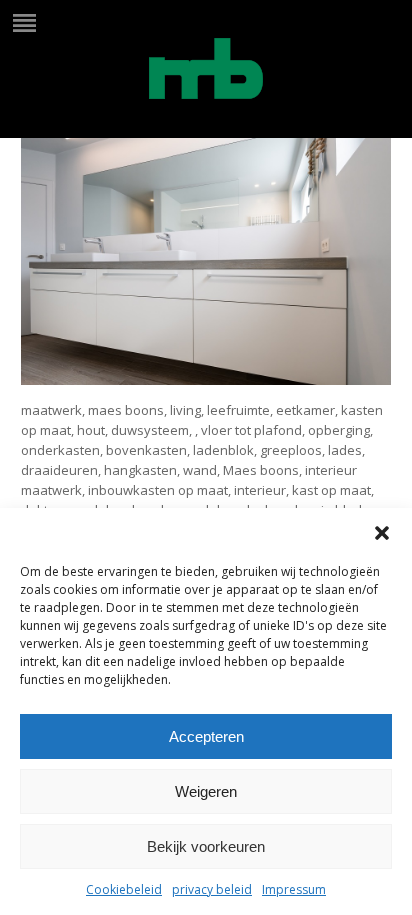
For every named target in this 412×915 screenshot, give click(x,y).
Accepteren (206, 736)
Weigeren (206, 791)
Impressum (294, 889)
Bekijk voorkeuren (206, 846)
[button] (382, 533)
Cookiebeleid (124, 889)
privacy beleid (212, 889)
